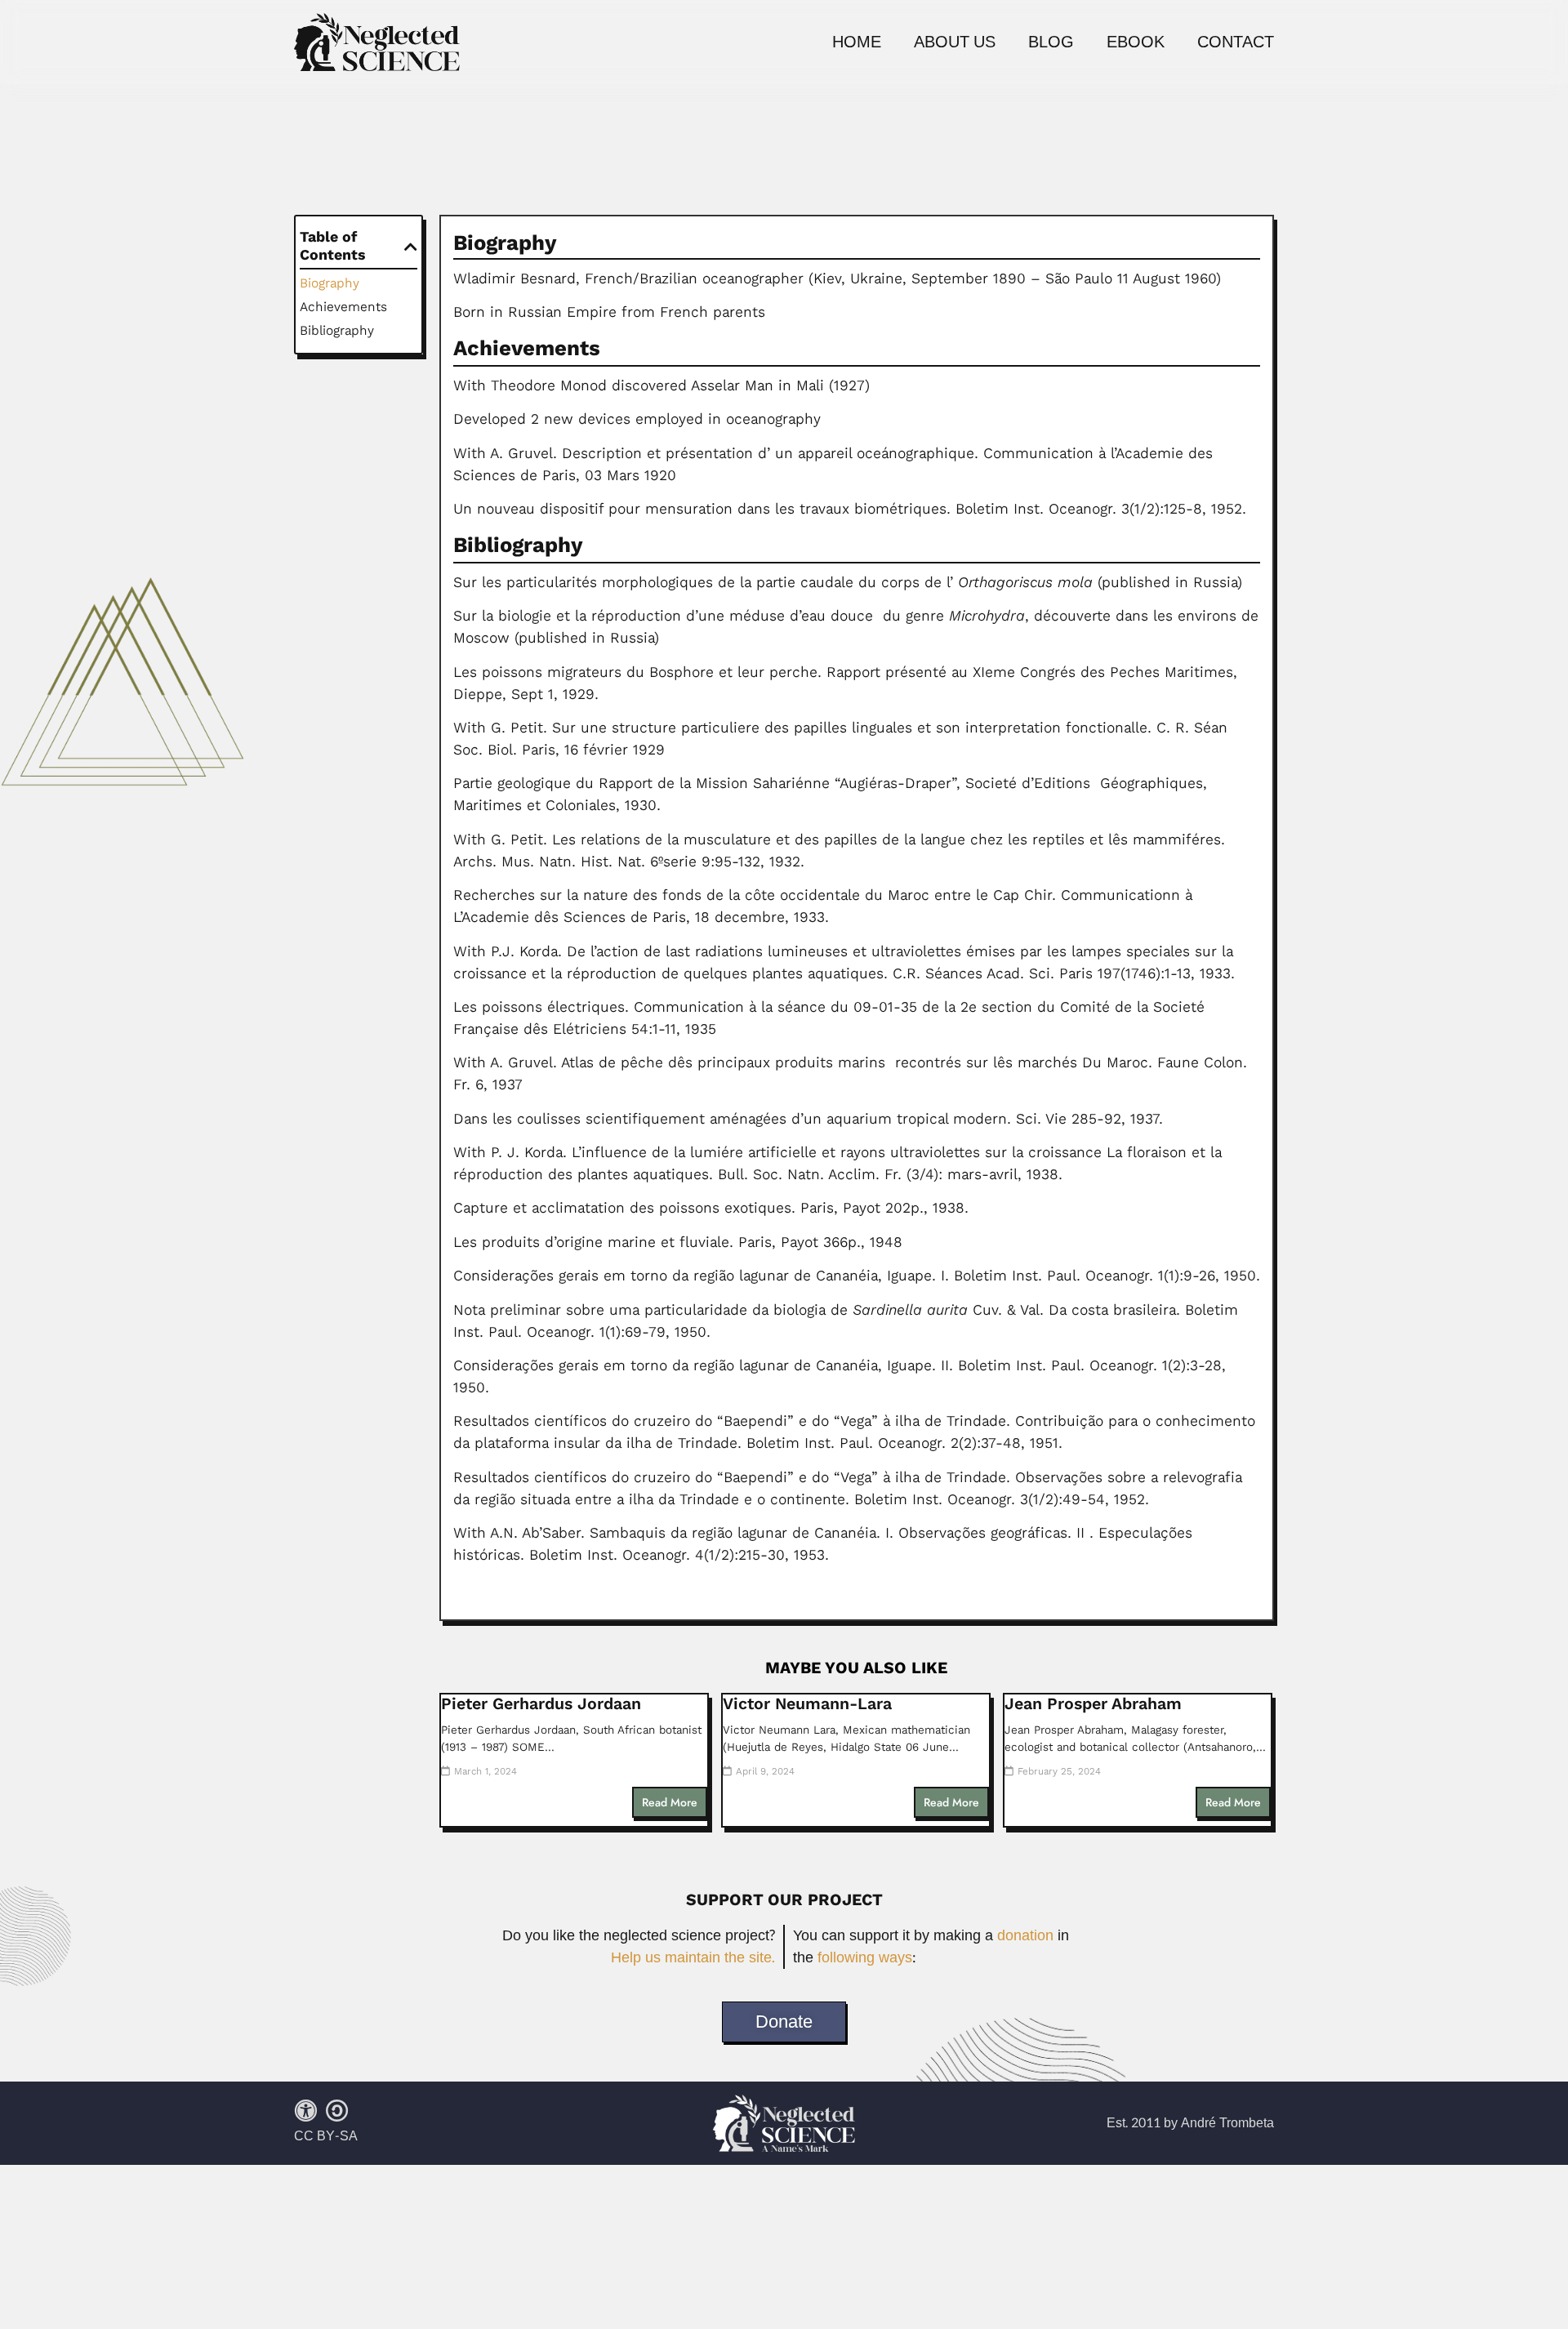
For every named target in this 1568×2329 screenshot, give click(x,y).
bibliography (337, 330)
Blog (1051, 42)
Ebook (1136, 42)
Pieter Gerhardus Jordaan (541, 1704)
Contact (1236, 42)
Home (857, 42)
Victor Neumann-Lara (807, 1704)
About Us (955, 42)
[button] (411, 247)
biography (330, 283)
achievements (343, 307)
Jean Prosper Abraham (1093, 1704)
